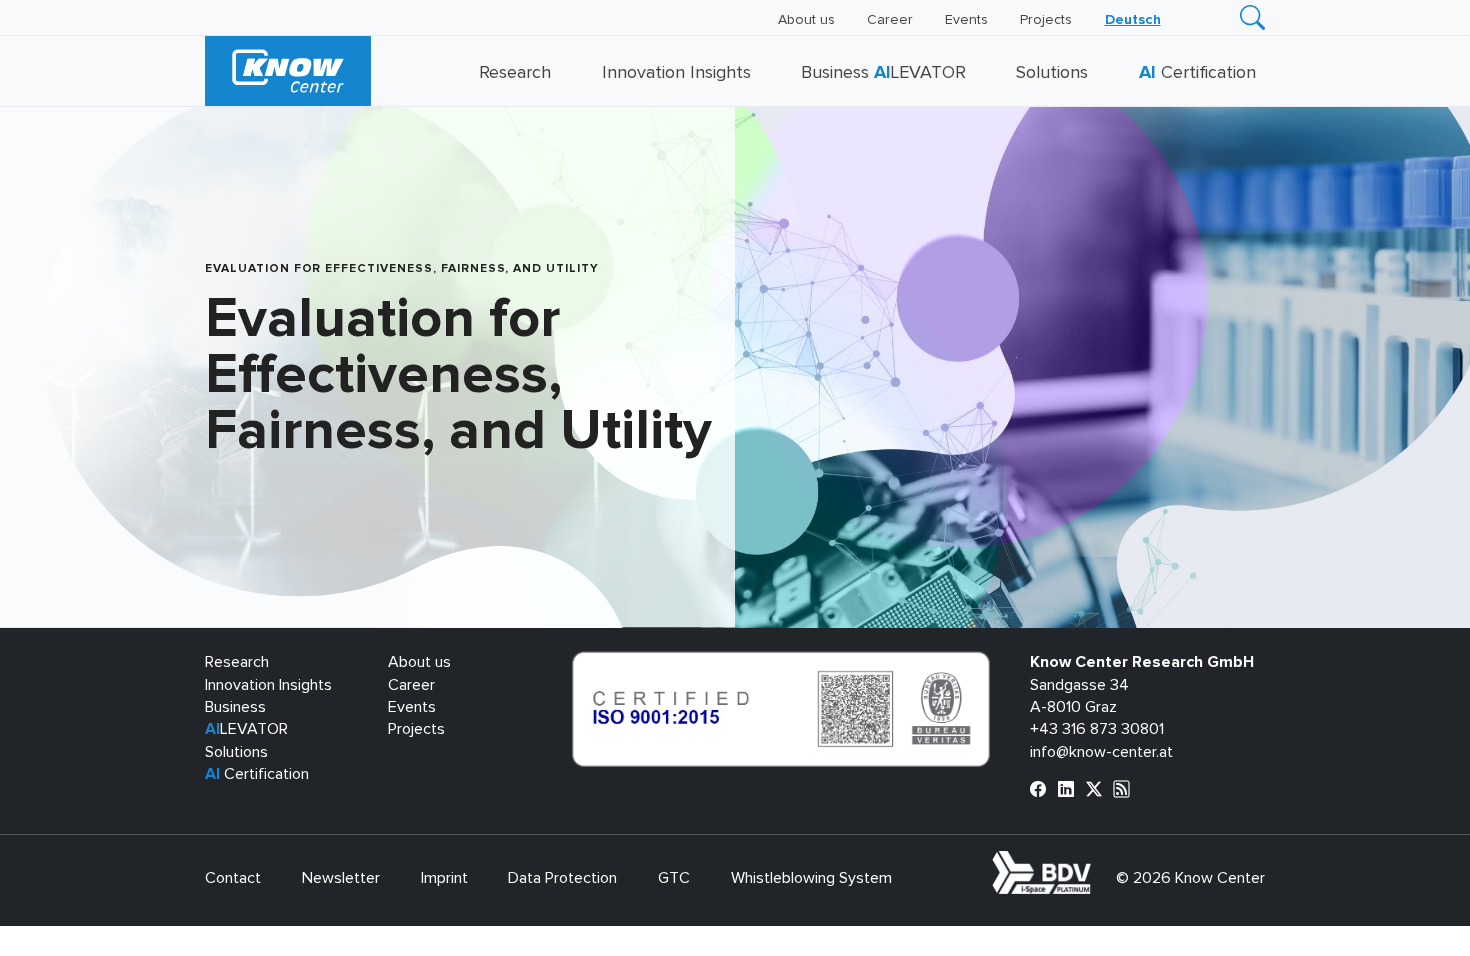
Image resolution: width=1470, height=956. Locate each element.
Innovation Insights (676, 73)
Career (890, 20)
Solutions (1052, 73)
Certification (1197, 73)
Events (966, 20)
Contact (233, 878)
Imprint (444, 878)
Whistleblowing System (811, 878)
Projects (1046, 20)
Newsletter (341, 878)
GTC (674, 878)
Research (515, 73)
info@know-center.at (1101, 752)
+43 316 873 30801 (1097, 729)
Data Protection (562, 878)
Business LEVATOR (883, 73)
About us (806, 20)
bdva (1095, 862)
